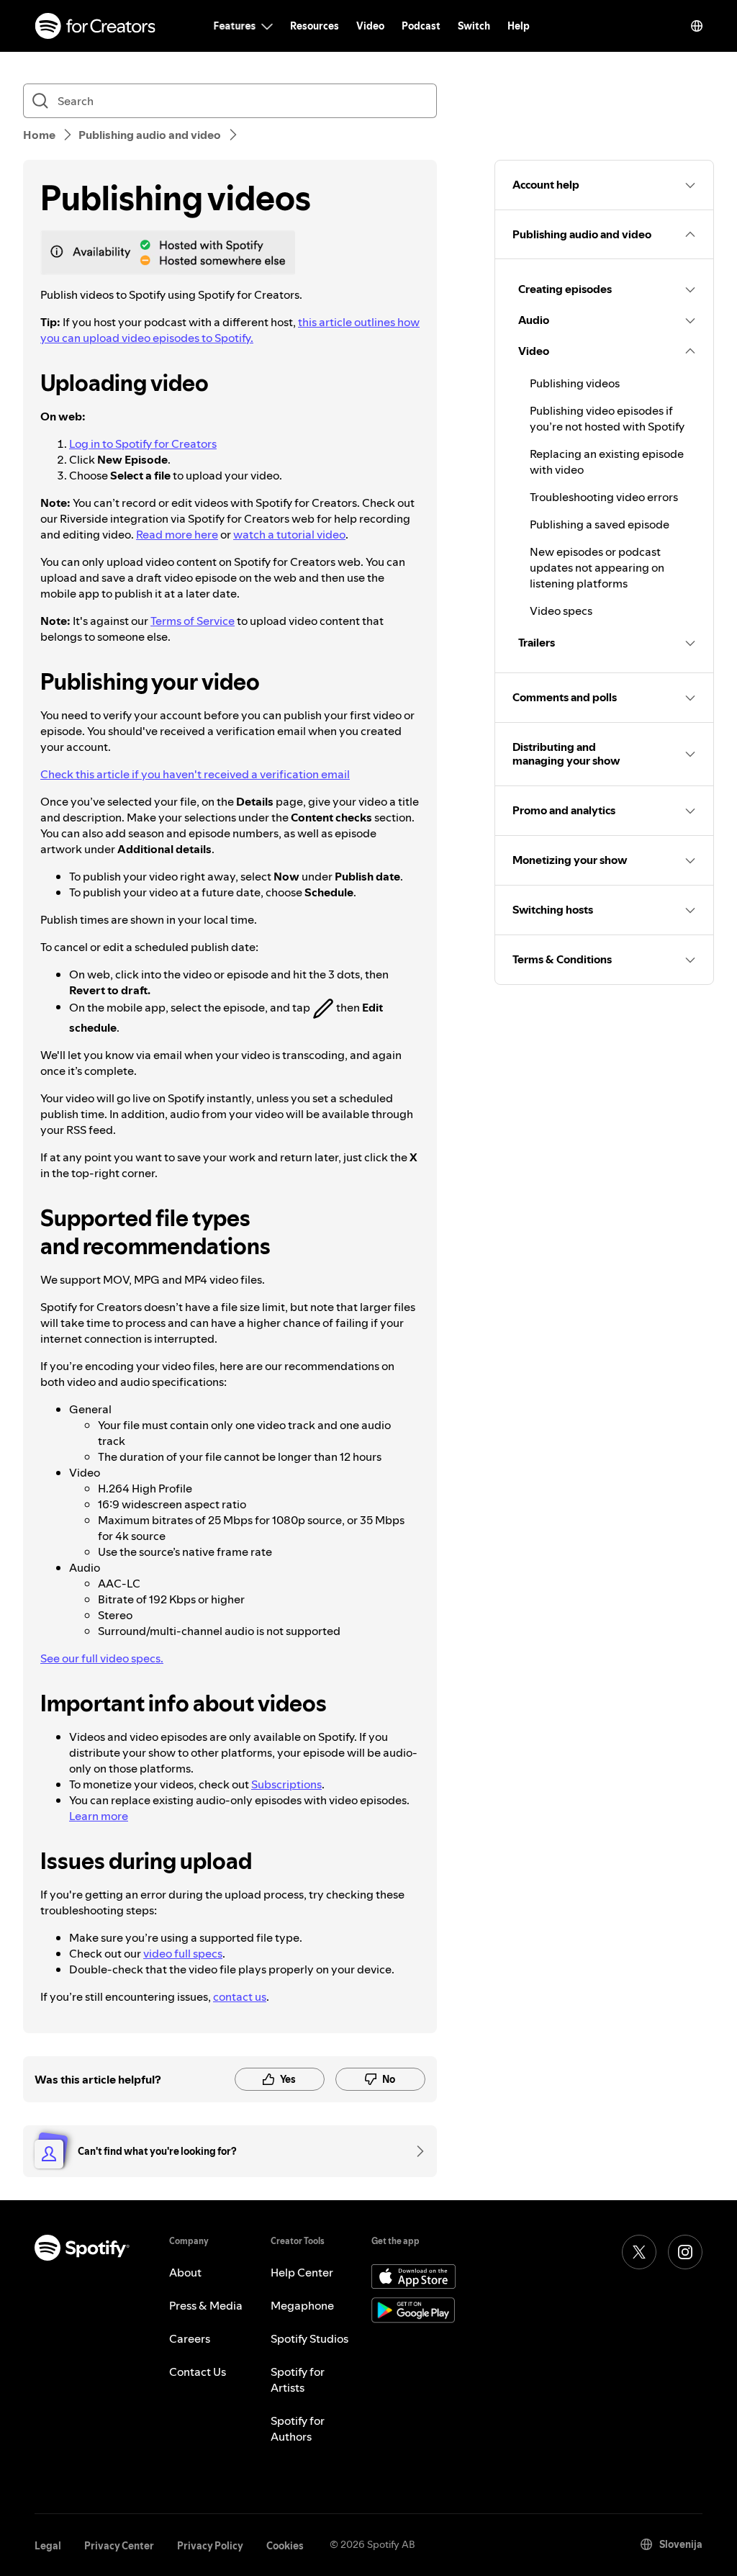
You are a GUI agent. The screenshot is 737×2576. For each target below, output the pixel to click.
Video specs (561, 611)
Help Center (302, 2272)
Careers (190, 2338)
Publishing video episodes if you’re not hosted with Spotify (607, 418)
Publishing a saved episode (600, 524)
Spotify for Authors (298, 2428)
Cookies (285, 2546)
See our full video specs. (102, 1658)
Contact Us (198, 2372)
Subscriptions (286, 1784)
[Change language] (697, 26)
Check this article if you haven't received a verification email (195, 774)
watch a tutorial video (289, 534)
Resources (315, 26)
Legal (48, 2546)
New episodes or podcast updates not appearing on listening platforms (597, 567)
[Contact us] (415, 2151)
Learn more (99, 1816)
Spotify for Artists (298, 2379)
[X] (639, 2252)
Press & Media (206, 2305)
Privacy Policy (210, 2546)
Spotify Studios (309, 2338)
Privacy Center (119, 2546)
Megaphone (302, 2305)
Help (519, 26)
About (185, 2272)
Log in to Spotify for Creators (143, 443)
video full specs (183, 1953)
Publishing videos (575, 383)
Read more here (177, 534)
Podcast (421, 26)
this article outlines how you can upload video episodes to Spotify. (230, 330)
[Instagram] (685, 2252)
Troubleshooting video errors (604, 497)
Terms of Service (193, 621)
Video (370, 26)
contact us (240, 1996)
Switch (474, 26)
